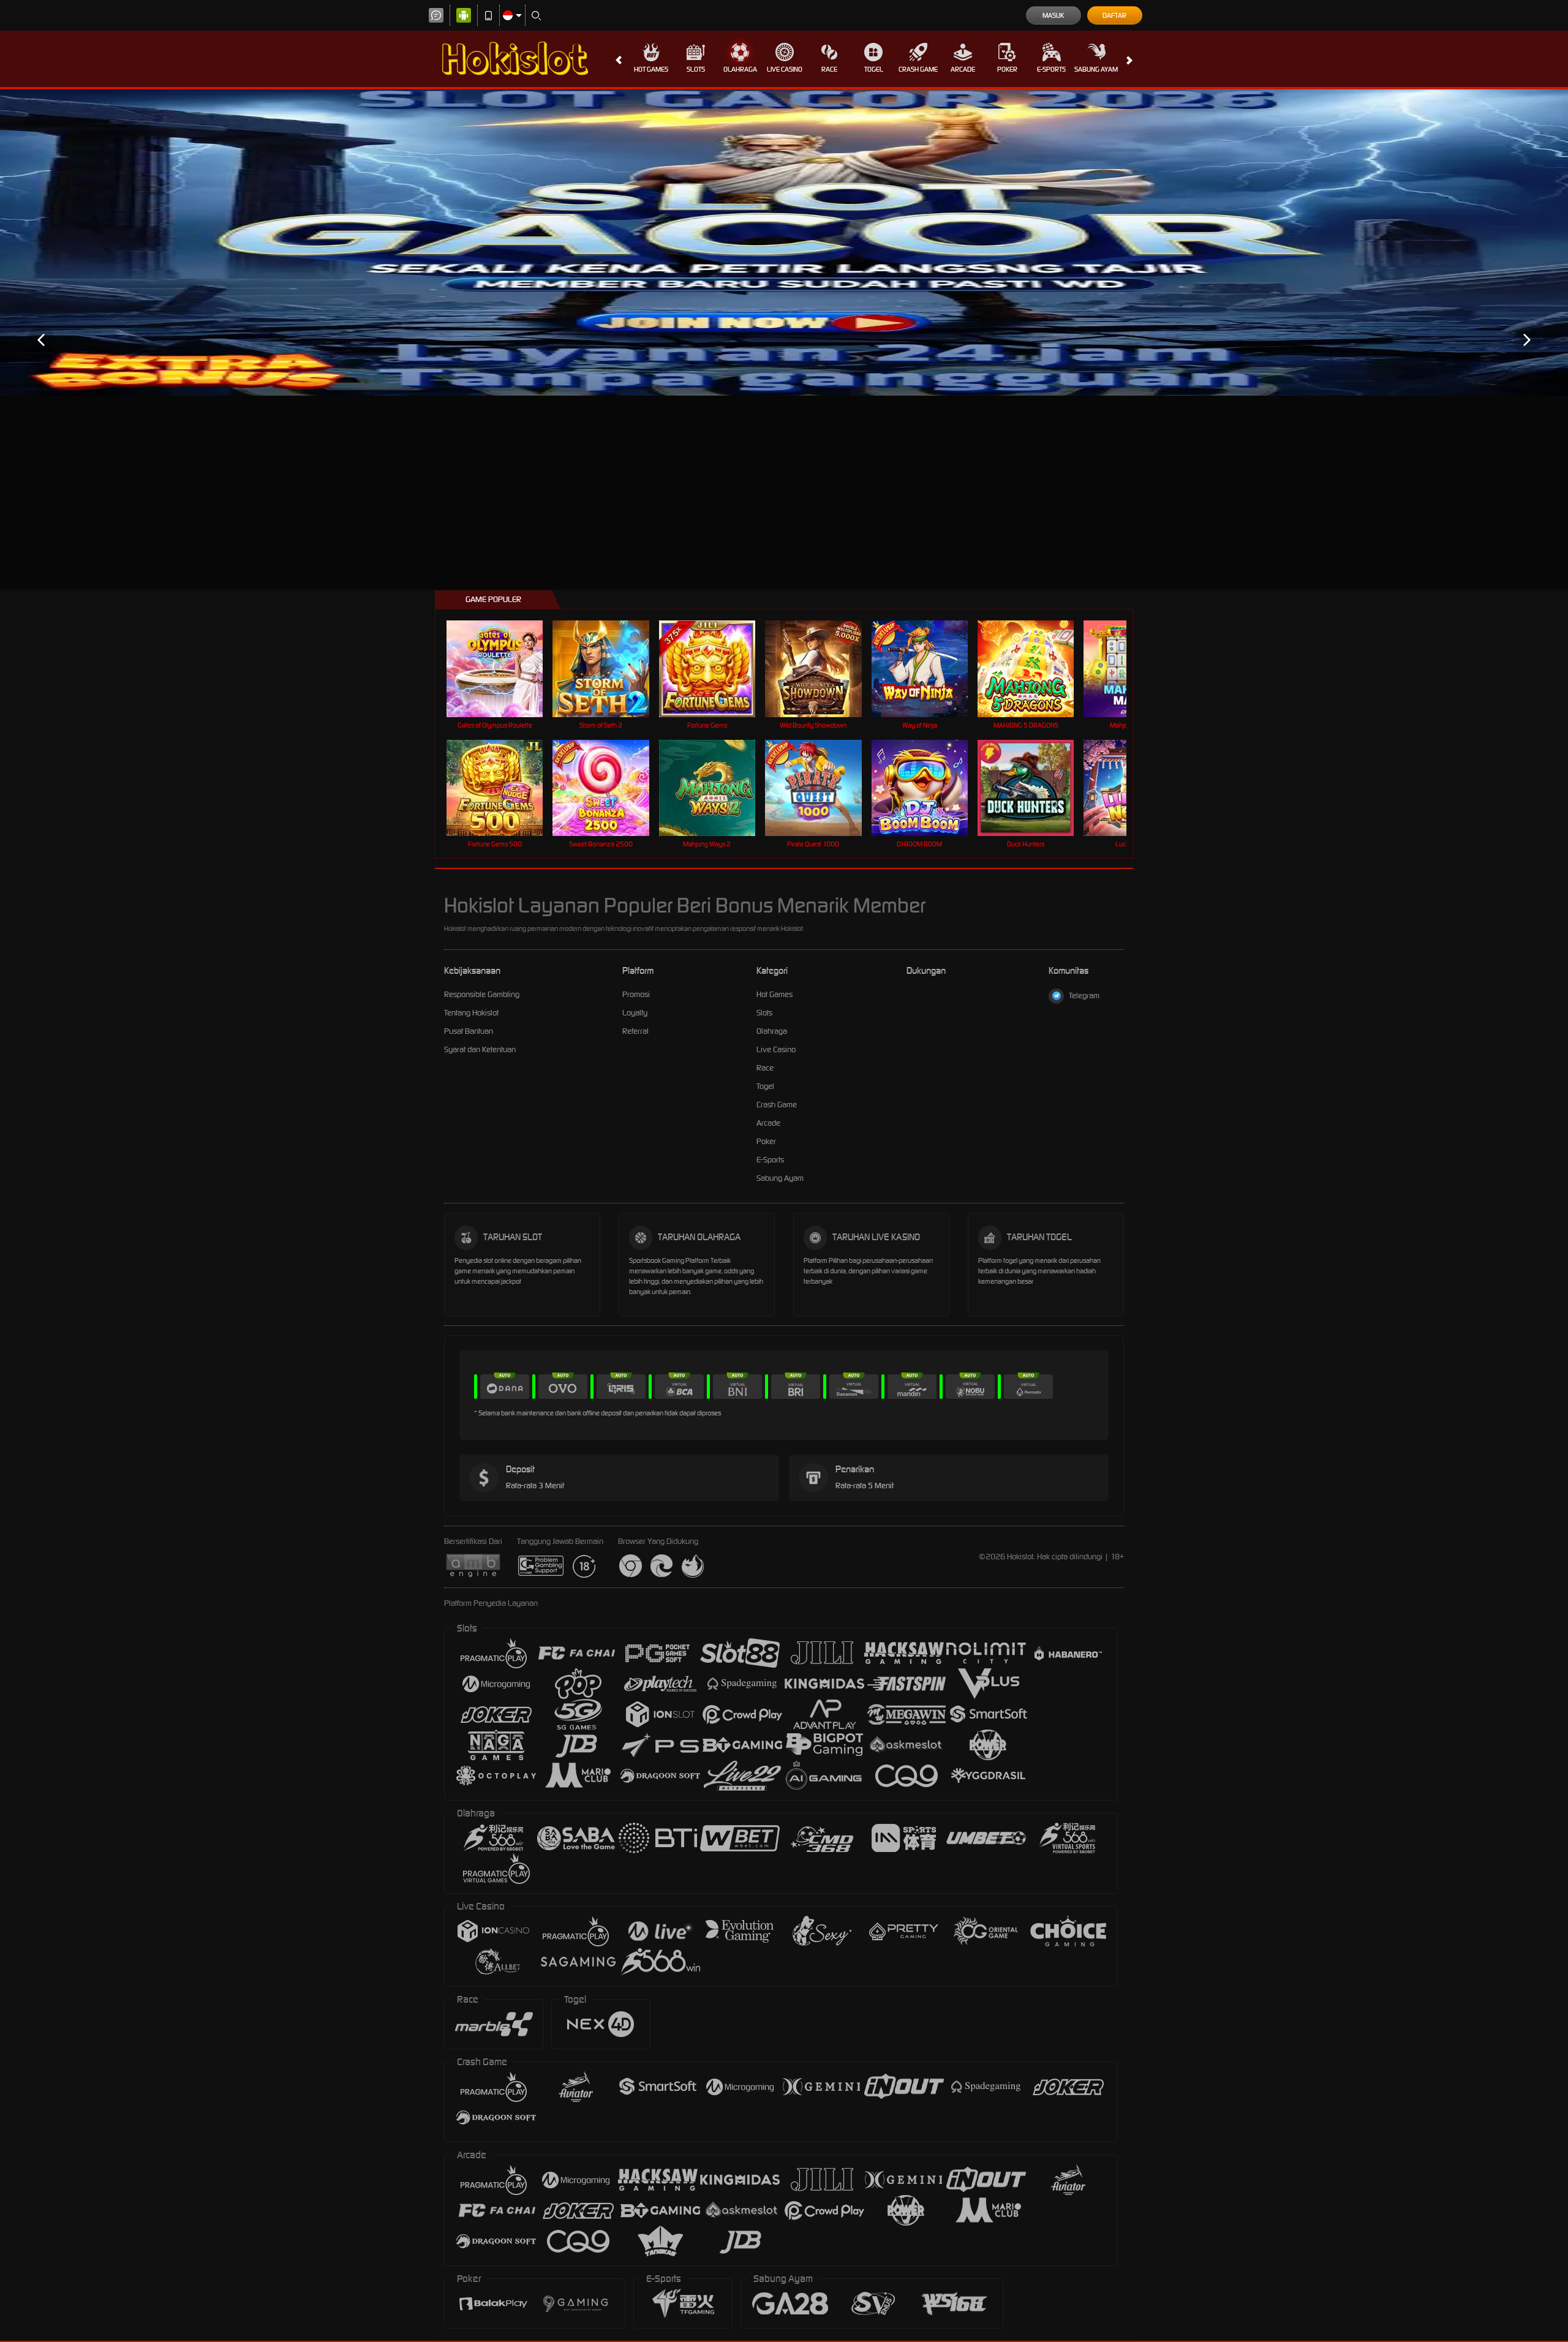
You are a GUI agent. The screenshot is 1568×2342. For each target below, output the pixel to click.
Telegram (1084, 996)
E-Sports (1051, 69)
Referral (635, 1031)
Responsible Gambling (482, 994)
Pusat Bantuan (469, 1031)
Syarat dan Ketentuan (480, 1049)
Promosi (636, 994)
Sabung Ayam (1096, 69)
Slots (696, 69)
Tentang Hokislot (471, 1013)
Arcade (963, 69)
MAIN (503, 668)
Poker (1007, 69)
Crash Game (918, 69)
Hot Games (651, 69)
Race (829, 69)
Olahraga (740, 69)
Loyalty (635, 1013)
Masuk (1053, 15)
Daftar (1114, 15)
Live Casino (785, 69)
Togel (874, 69)
